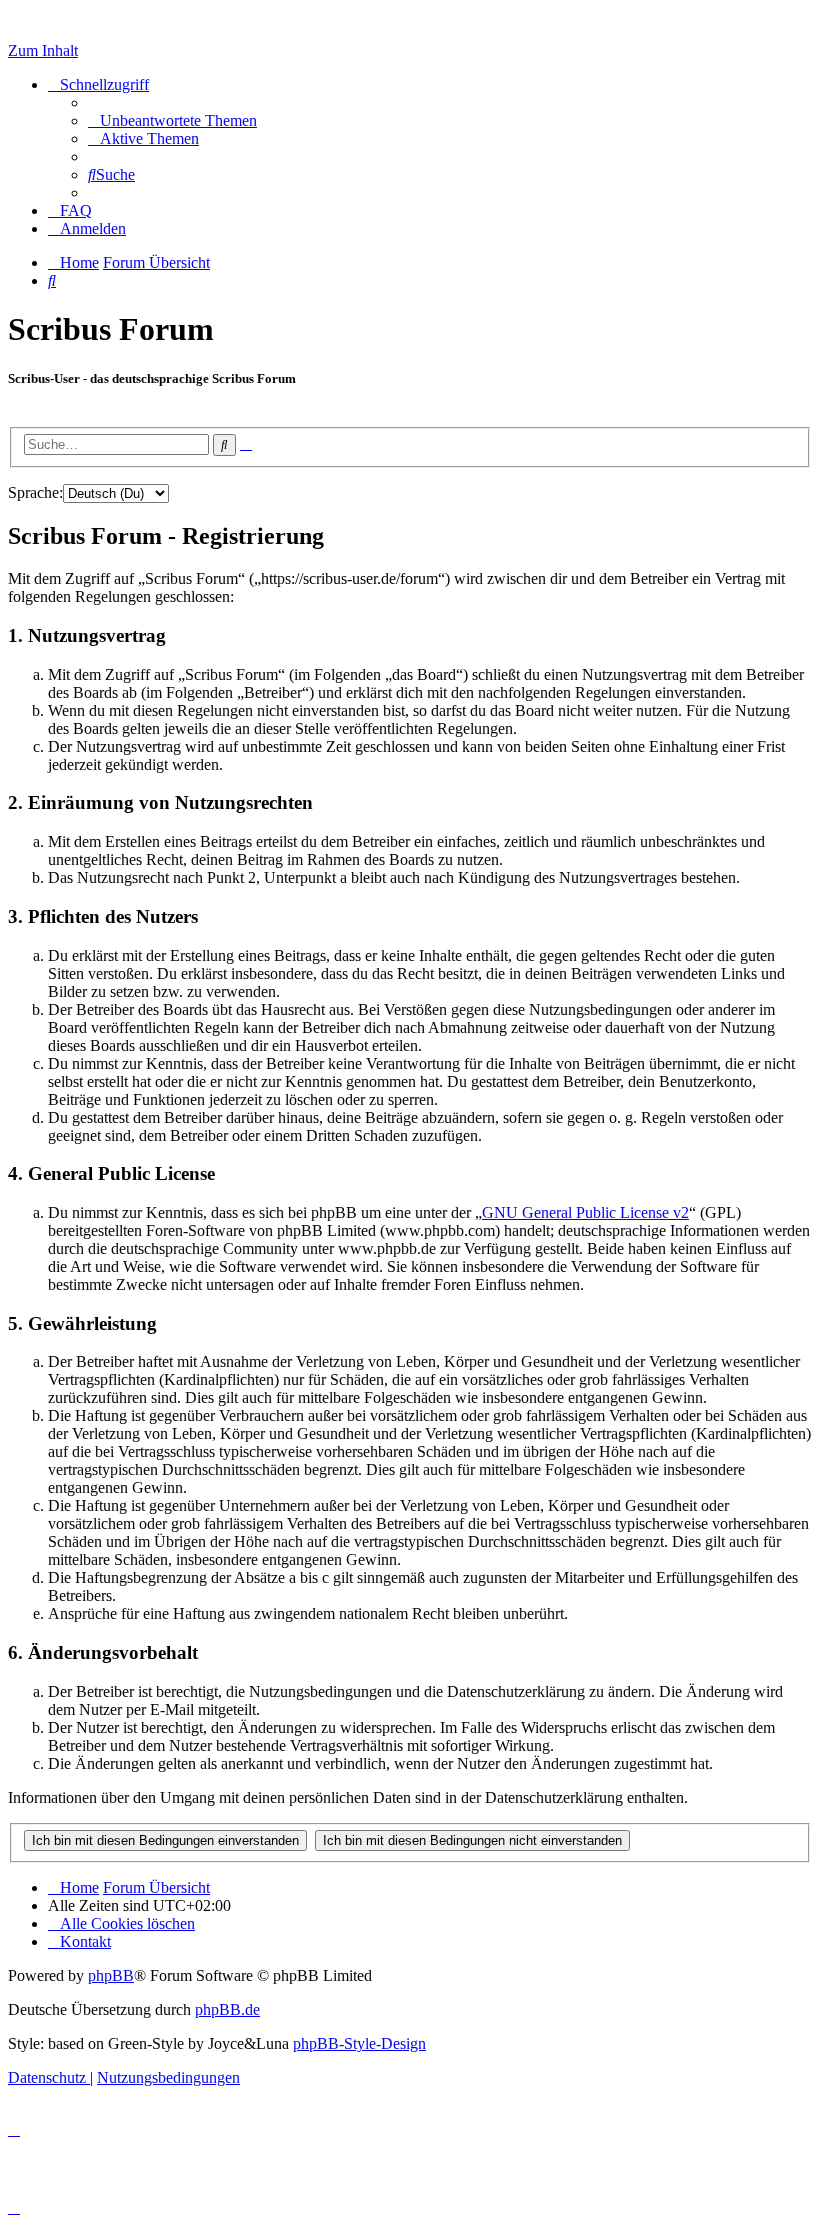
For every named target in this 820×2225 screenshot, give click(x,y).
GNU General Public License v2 (585, 1212)
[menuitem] (172, 120)
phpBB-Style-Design (359, 2043)
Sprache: (35, 492)
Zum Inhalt (43, 50)
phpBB (111, 1975)
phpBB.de (227, 2009)
